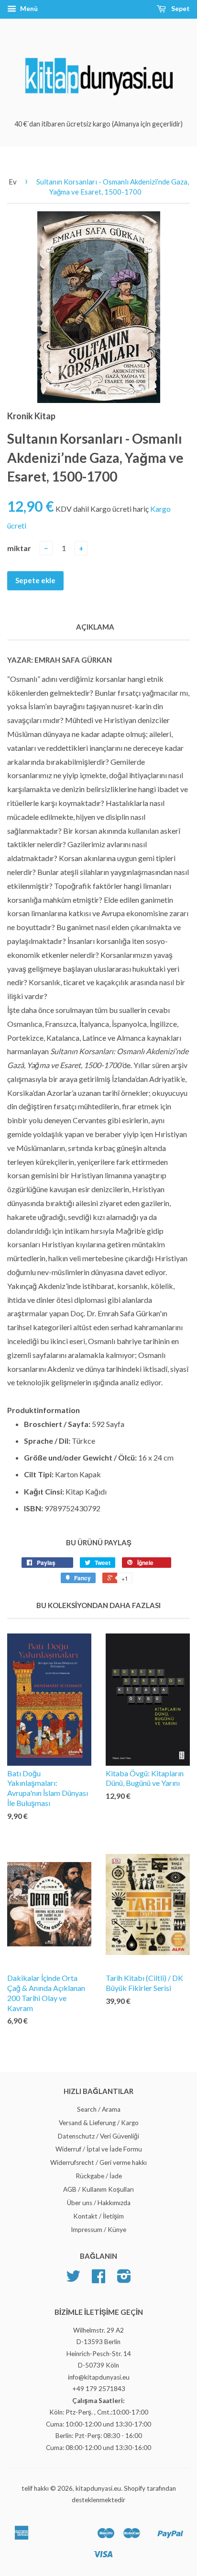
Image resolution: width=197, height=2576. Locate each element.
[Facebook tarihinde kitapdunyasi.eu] (98, 2279)
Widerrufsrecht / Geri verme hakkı (98, 2162)
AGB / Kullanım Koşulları (98, 2189)
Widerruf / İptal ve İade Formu (99, 2149)
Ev (13, 182)
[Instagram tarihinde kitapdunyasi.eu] (124, 2279)
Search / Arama (99, 2109)
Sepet (180, 8)
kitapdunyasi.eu (98, 2488)
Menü (28, 8)
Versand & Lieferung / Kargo (99, 2123)
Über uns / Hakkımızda (99, 2203)
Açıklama (95, 627)
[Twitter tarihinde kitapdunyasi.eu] (73, 2279)
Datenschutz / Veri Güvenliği (98, 2136)
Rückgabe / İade (99, 2176)
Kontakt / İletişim (98, 2216)
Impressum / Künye (98, 2230)
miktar (19, 548)
